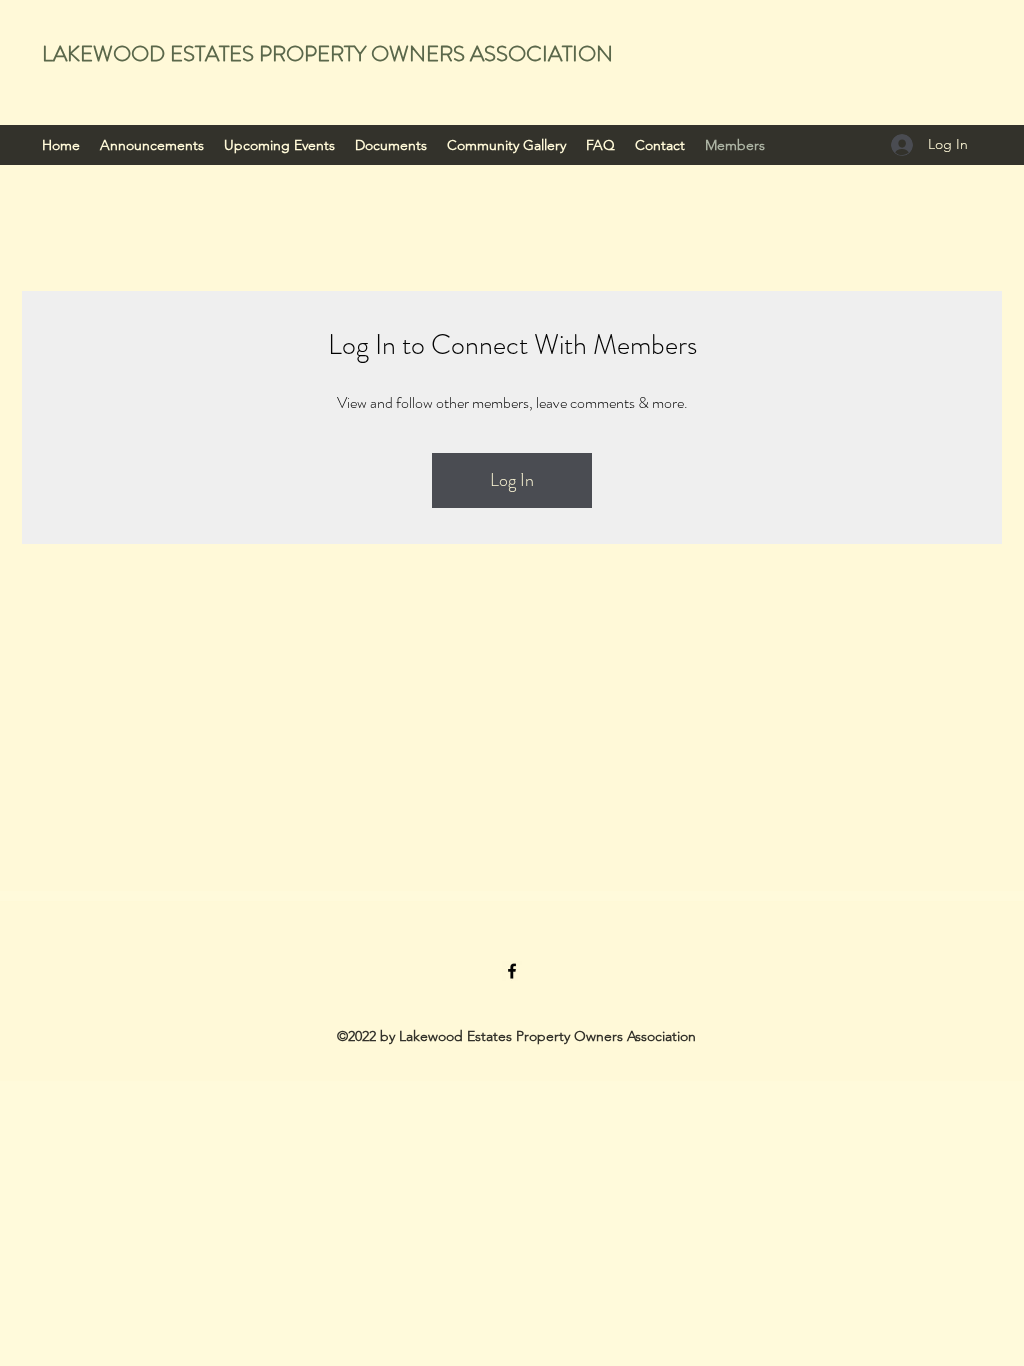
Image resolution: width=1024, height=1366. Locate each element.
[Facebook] (512, 971)
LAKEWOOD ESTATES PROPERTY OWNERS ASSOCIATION (327, 53)
